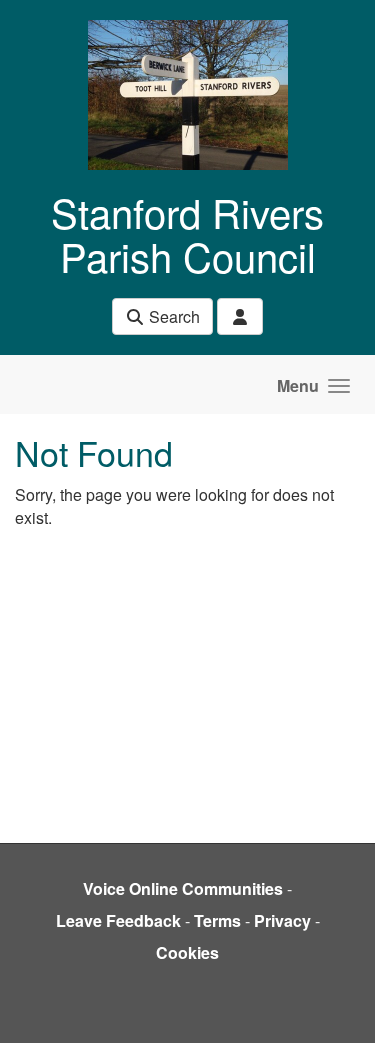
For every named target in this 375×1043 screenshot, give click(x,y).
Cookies (187, 952)
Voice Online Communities (183, 888)
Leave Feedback (118, 920)
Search (172, 316)
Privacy (282, 920)
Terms (217, 920)
